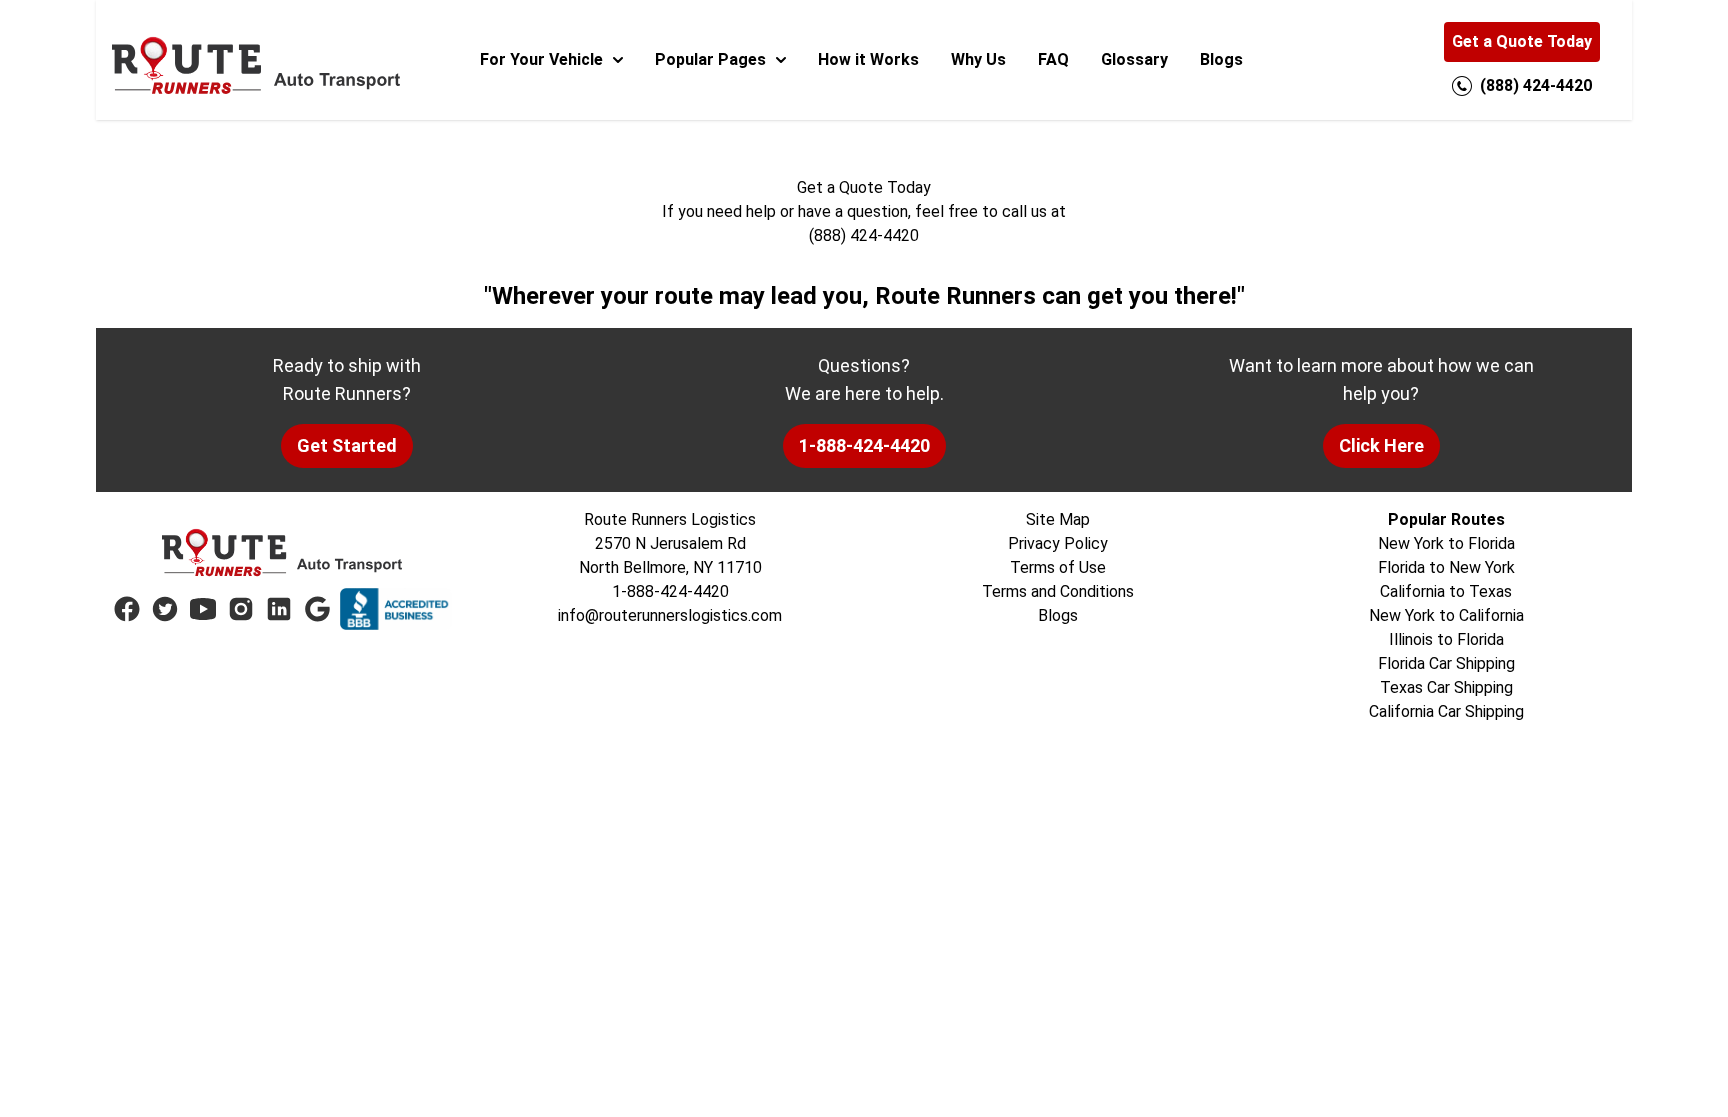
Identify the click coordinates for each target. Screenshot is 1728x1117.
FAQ (1053, 59)
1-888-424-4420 (864, 445)
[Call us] (1462, 86)
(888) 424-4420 (864, 235)
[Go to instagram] (241, 609)
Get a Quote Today (1522, 41)
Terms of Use (1058, 567)
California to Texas (1446, 591)
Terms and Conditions (1058, 591)
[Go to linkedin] (279, 609)
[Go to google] (317, 609)
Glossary (1134, 59)
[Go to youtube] (203, 609)
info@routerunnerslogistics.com (670, 615)
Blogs (1221, 59)
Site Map (1058, 519)
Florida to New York (1446, 567)
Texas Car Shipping (1446, 687)
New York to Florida (1446, 543)
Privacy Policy (1058, 543)
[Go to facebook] (127, 609)
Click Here (1381, 445)
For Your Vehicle (541, 59)
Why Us (978, 59)
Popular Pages (710, 59)
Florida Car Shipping (1446, 663)
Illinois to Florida (1446, 639)
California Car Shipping (1446, 711)
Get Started (347, 445)
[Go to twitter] (165, 609)
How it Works (868, 59)
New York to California (1446, 615)
